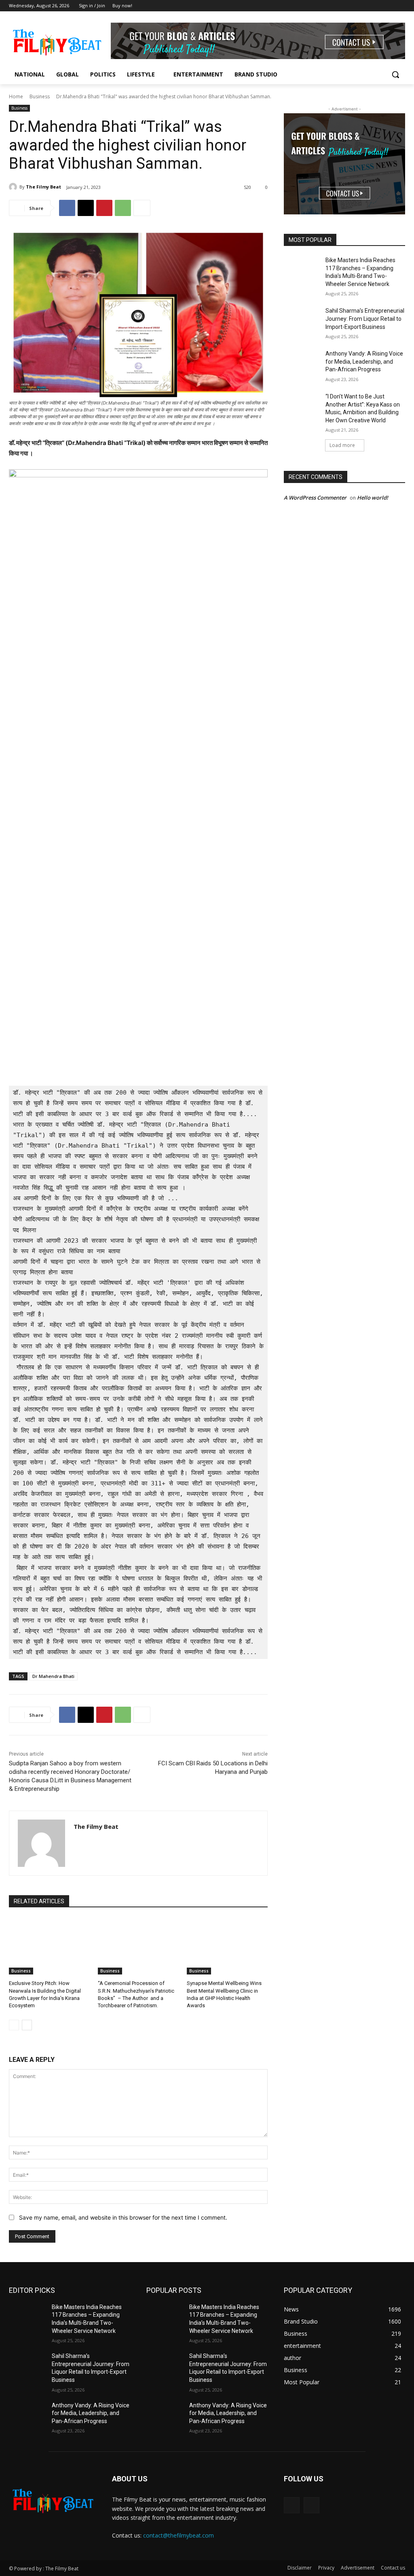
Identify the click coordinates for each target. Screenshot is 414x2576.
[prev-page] (14, 2025)
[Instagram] (400, 6)
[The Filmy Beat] (14, 187)
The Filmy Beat (43, 187)
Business (40, 96)
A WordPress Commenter (315, 498)
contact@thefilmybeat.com (178, 2535)
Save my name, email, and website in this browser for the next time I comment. (123, 2217)
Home (16, 96)
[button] (395, 74)
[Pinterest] (104, 208)
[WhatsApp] (123, 208)
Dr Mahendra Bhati (53, 1676)
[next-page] (27, 2025)
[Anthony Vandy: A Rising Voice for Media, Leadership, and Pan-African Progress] (302, 363)
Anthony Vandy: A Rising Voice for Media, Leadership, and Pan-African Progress (364, 361)
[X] (86, 208)
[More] (142, 208)
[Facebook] (389, 6)
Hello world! (373, 498)
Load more (342, 445)
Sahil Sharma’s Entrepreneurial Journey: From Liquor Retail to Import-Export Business (365, 319)
